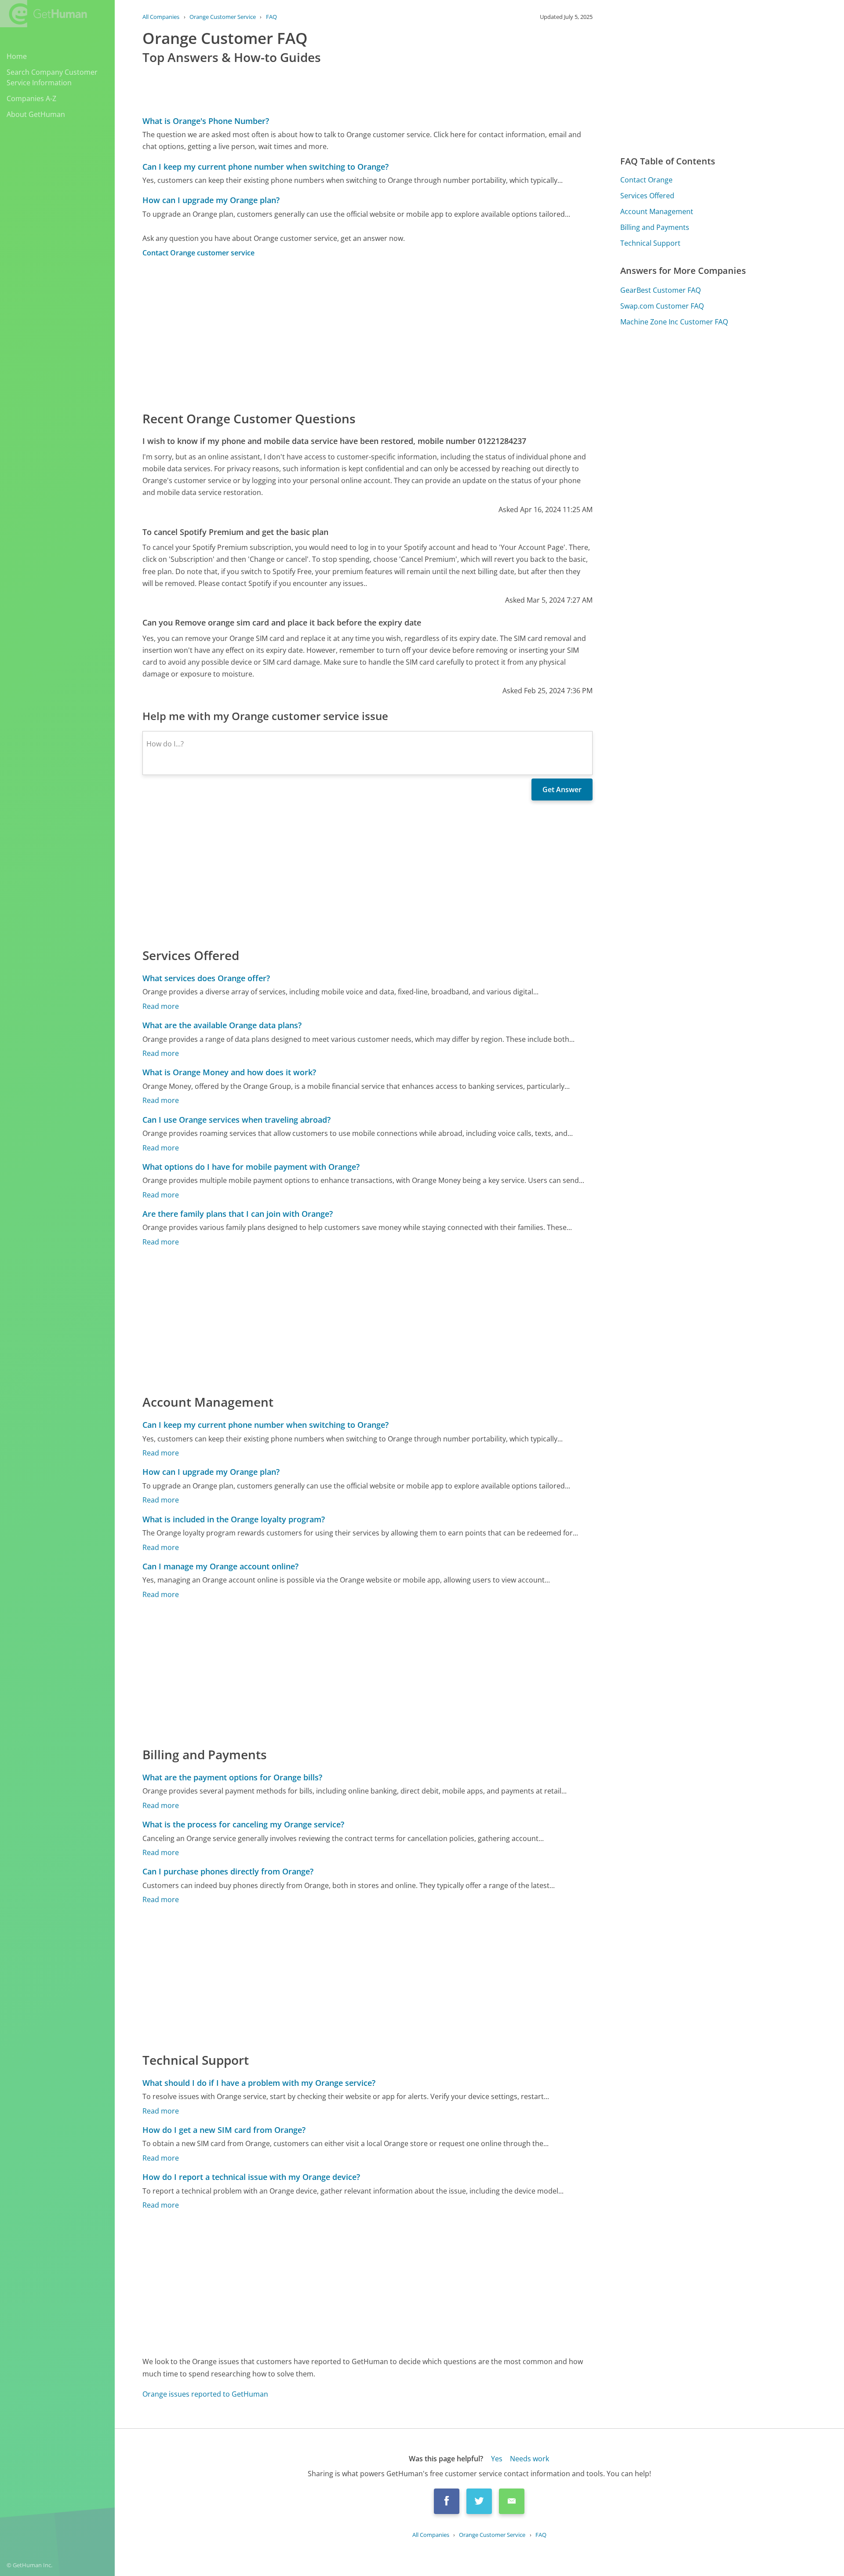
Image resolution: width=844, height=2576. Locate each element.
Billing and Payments (655, 227)
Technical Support (650, 243)
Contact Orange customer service (198, 253)
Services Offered (647, 196)
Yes (497, 2459)
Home (17, 56)
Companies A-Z (31, 98)
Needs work (529, 2459)
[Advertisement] (367, 334)
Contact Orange (646, 180)
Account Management (657, 211)
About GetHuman (36, 114)
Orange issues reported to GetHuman (205, 2394)
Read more (161, 1006)
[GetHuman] (44, 14)
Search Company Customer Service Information (52, 77)
